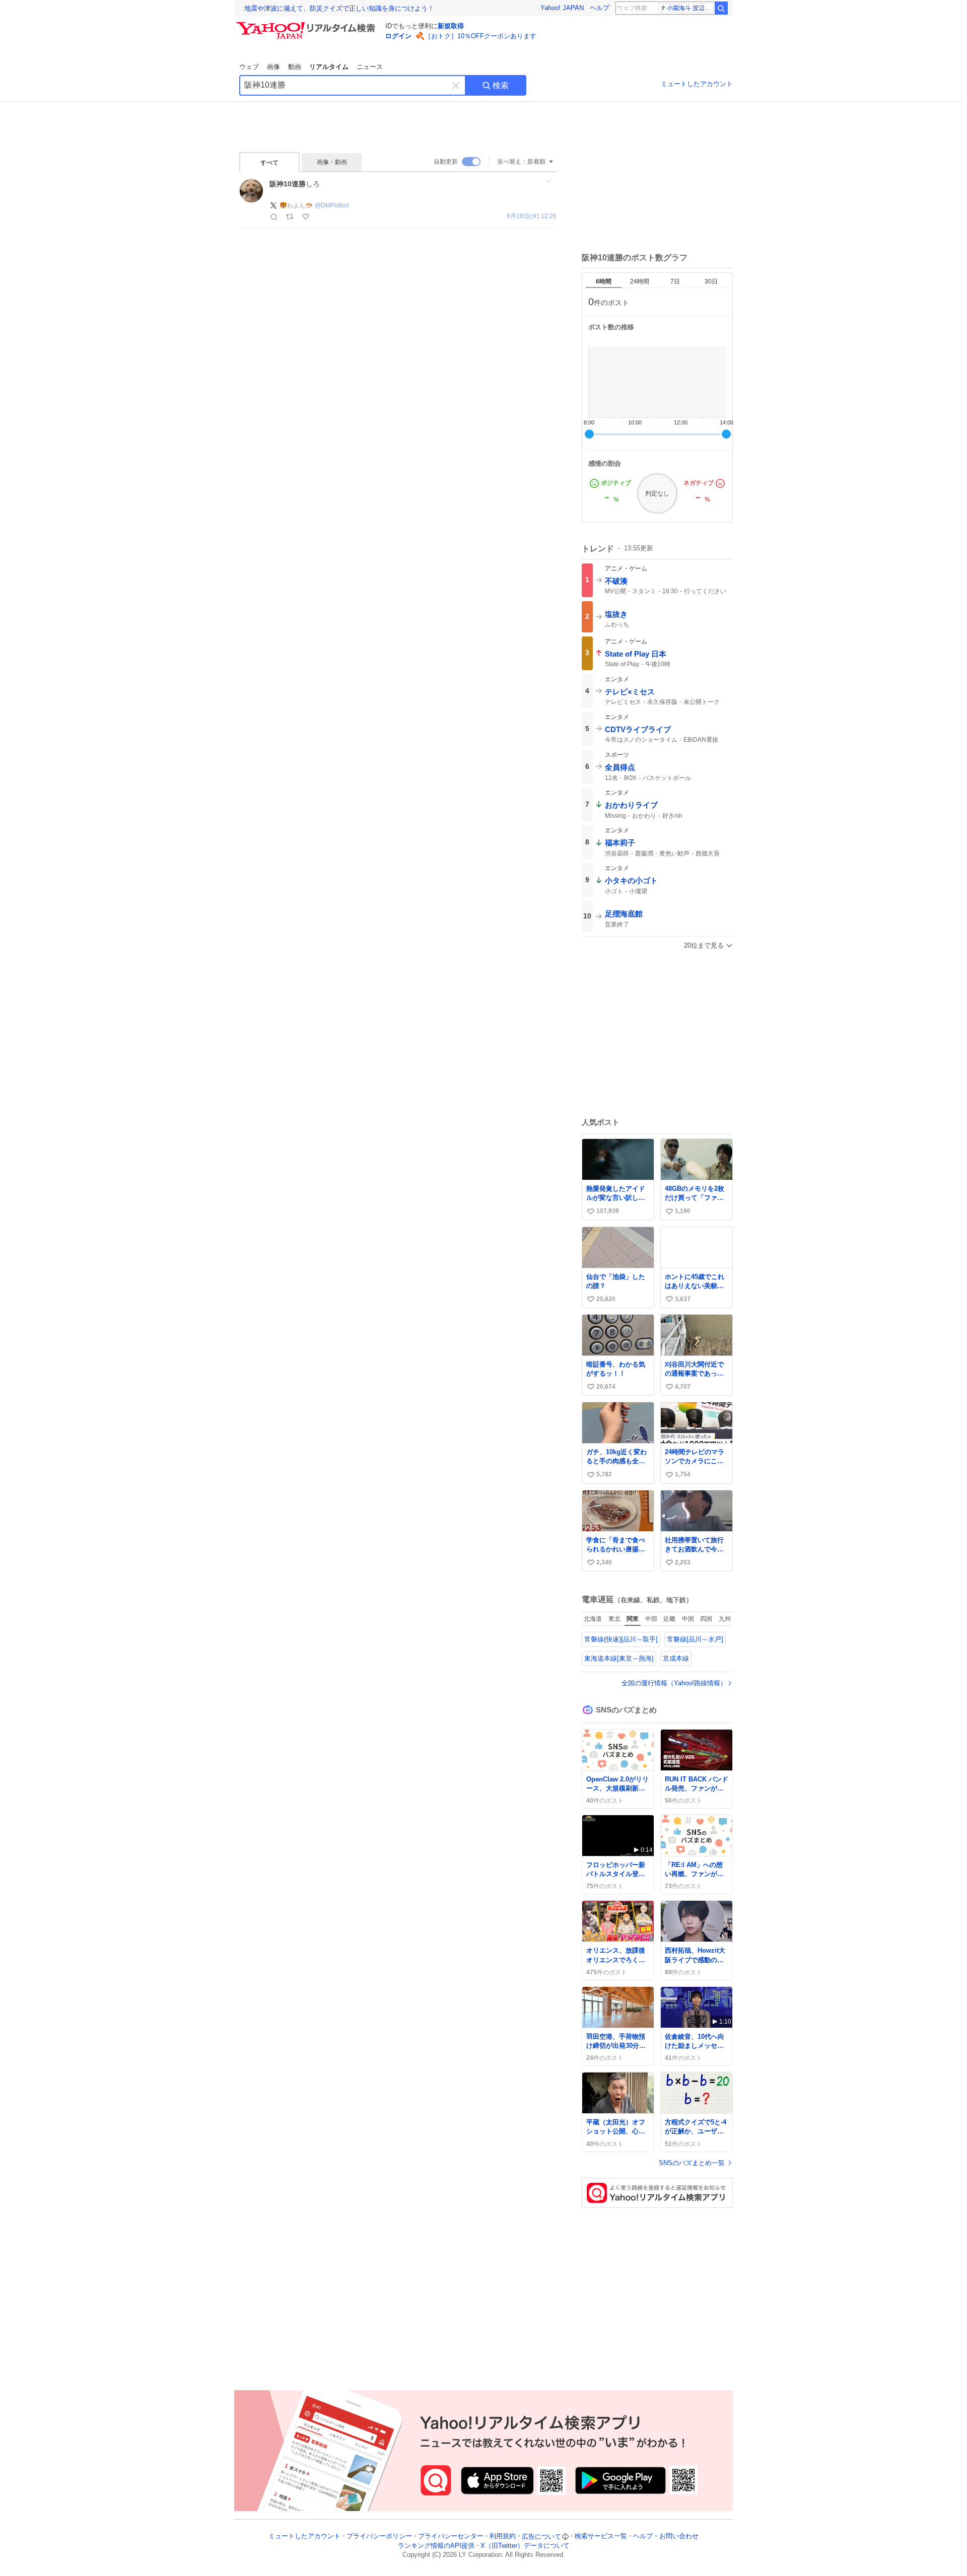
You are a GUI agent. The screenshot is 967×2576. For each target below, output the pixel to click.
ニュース (370, 67)
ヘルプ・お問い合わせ (666, 2536)
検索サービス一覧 (601, 2536)
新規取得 (451, 26)
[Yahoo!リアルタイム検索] (307, 25)
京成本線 (676, 1658)
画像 (273, 67)
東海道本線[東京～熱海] (619, 1658)
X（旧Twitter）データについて (525, 2546)
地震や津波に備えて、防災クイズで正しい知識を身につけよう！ (339, 8)
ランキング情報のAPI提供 (436, 2546)
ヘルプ (600, 8)
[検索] (721, 8)
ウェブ (249, 67)
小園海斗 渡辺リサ (690, 8)
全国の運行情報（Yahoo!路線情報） (674, 1683)
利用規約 (503, 2536)
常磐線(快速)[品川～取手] (621, 1639)
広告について (541, 2536)
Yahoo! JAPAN (562, 8)
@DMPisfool (332, 205)
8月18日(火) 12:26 (532, 216)
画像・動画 (332, 162)
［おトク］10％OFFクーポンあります (480, 36)
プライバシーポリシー (379, 2536)
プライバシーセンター (451, 2536)
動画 (295, 67)
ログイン (398, 36)
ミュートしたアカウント (697, 84)
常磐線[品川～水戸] (695, 1639)
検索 (501, 85)
